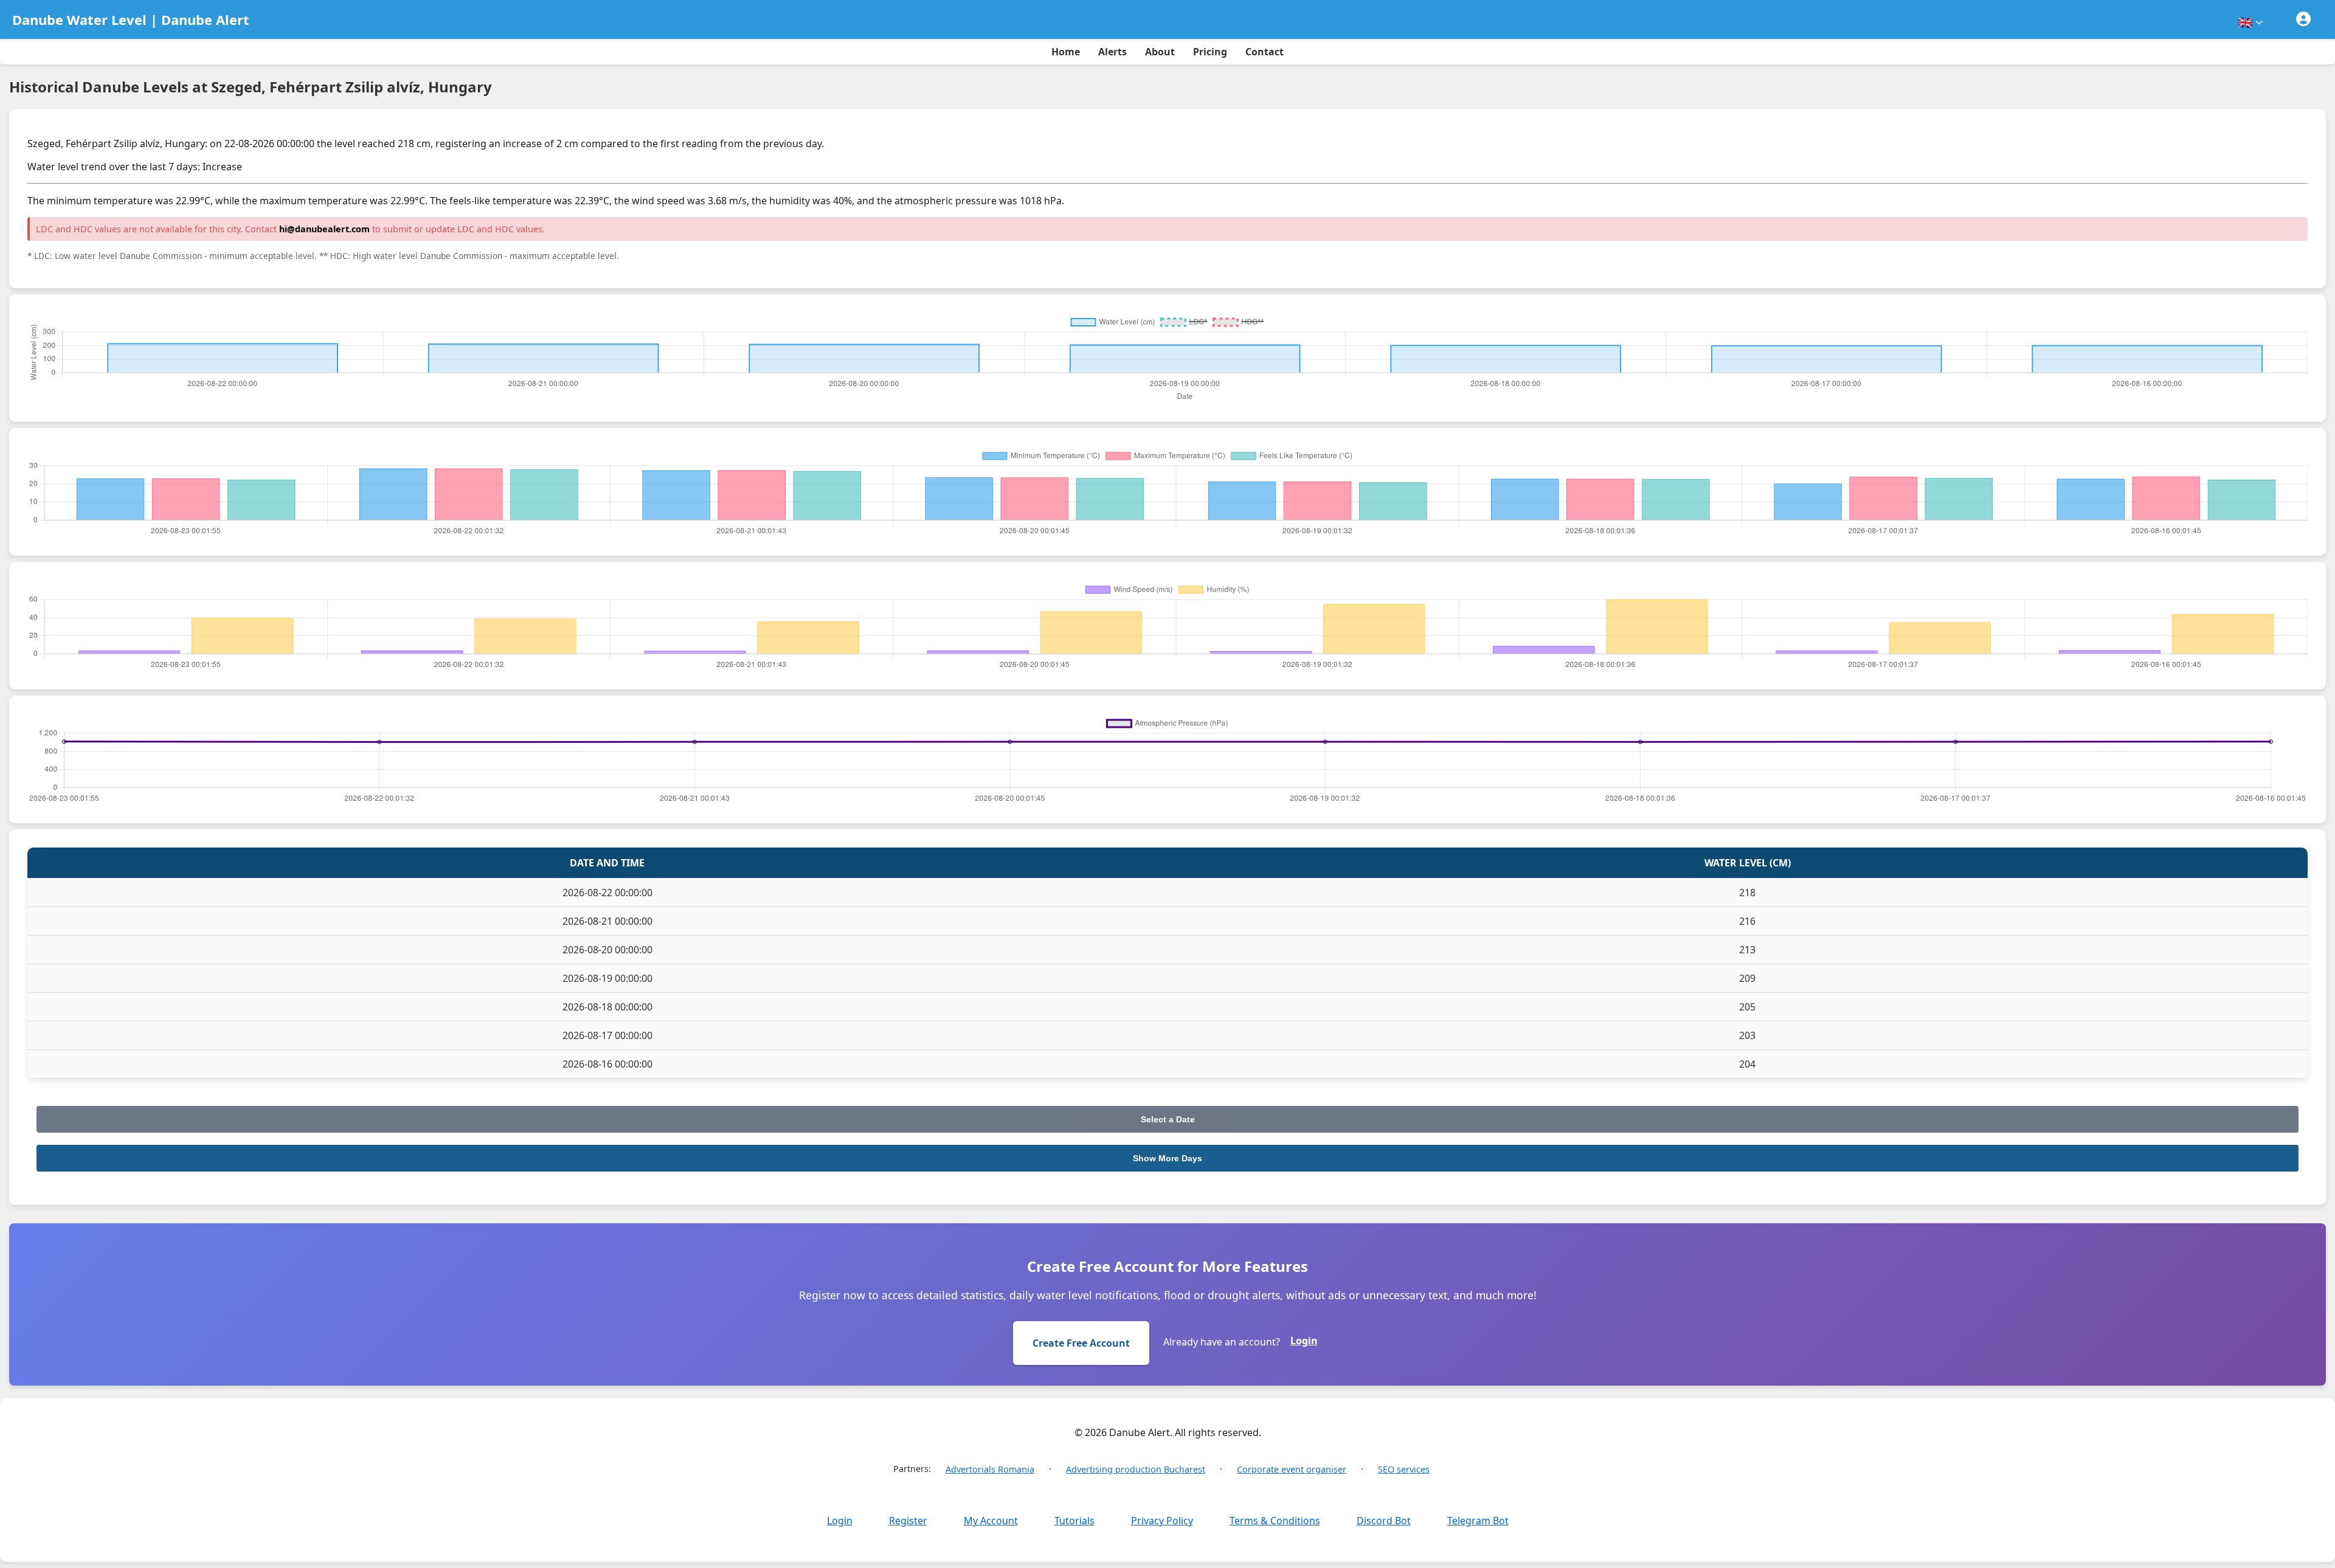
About (1160, 52)
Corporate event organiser (1292, 1469)
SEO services (1404, 1469)
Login (1304, 1341)
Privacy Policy (1162, 1521)
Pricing (1210, 52)
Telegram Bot (1478, 1521)
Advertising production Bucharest (1136, 1469)
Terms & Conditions (1275, 1521)
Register (908, 1521)
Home (1066, 52)
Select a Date (1168, 1119)
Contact (1264, 52)
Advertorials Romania (990, 1469)
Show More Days (1167, 1158)
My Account (991, 1521)
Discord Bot (1384, 1521)
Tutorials (1074, 1521)
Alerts (1112, 52)
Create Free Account (1081, 1343)
